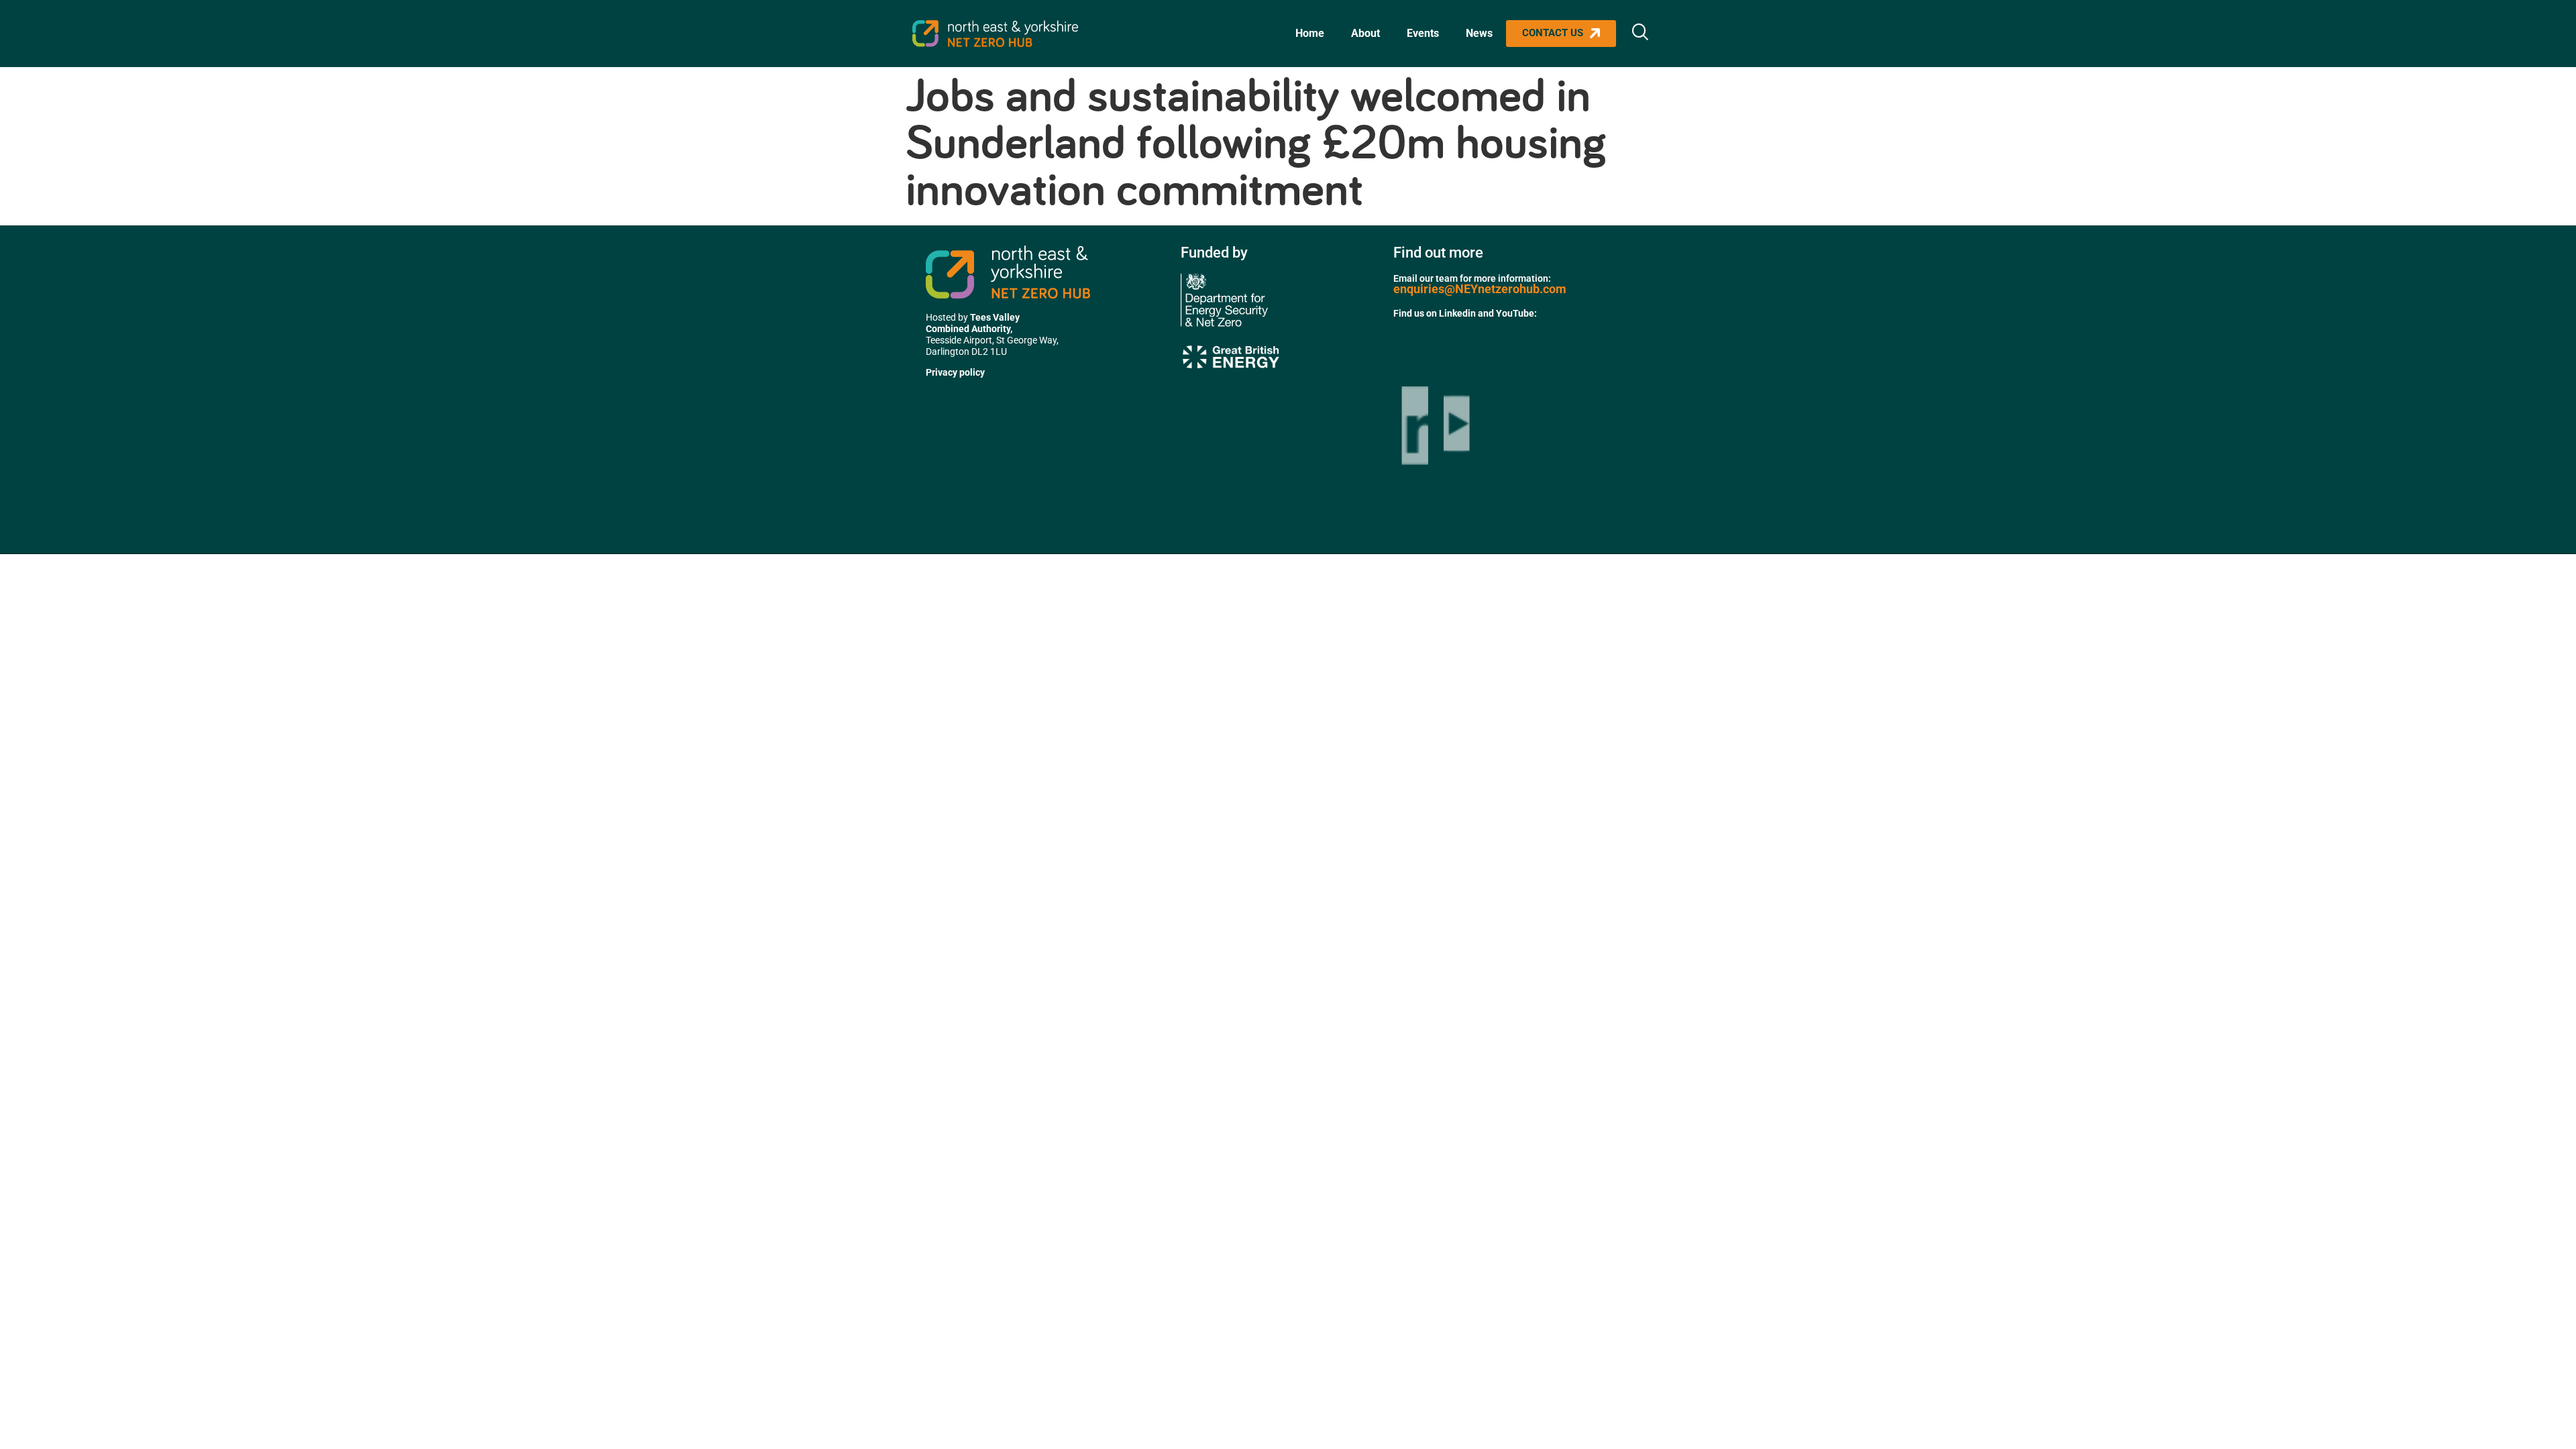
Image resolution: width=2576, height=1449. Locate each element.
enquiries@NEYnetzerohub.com (1480, 289)
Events (1423, 33)
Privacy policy (955, 372)
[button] (1640, 34)
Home (1310, 33)
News (1479, 33)
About (1365, 33)
